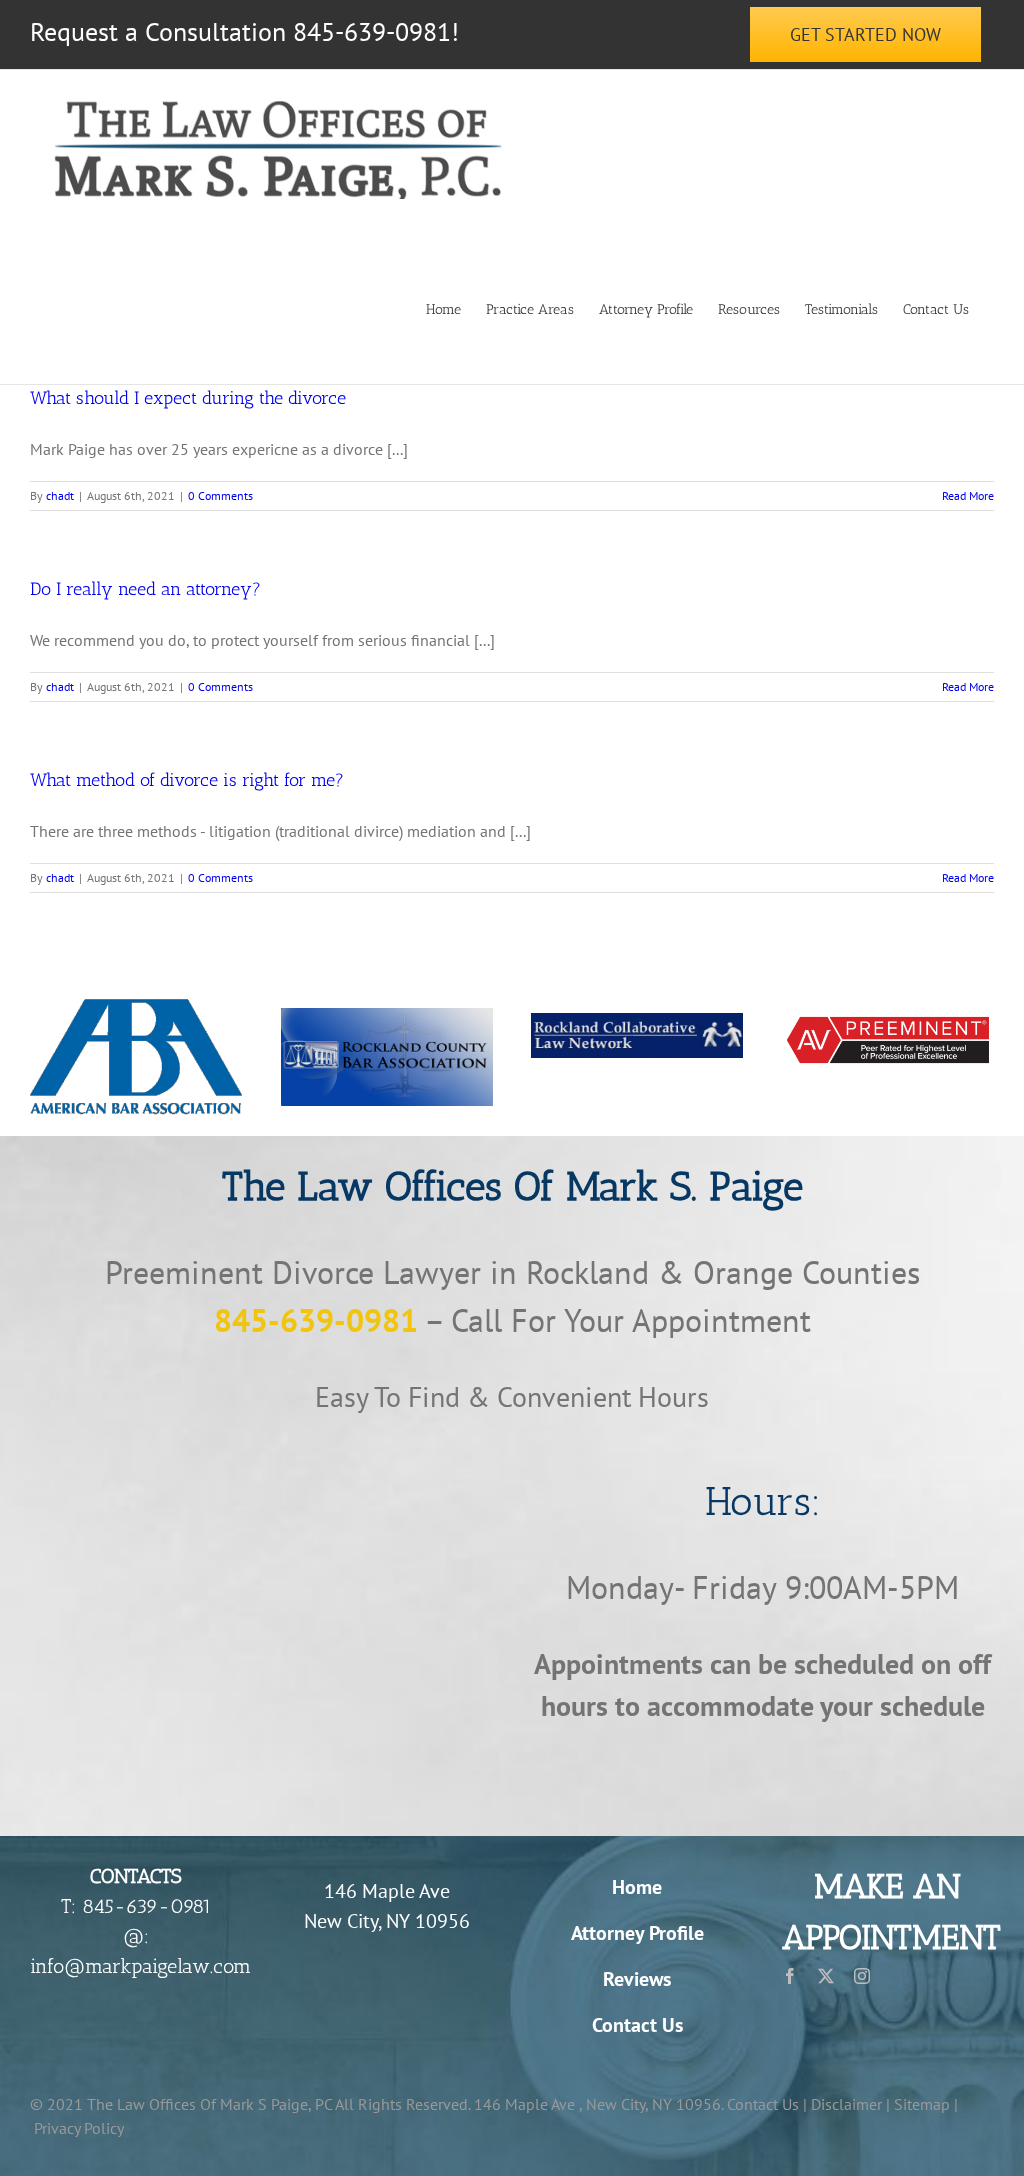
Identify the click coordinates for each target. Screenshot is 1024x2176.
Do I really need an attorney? (145, 589)
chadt (60, 495)
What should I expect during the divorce (188, 398)
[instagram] (862, 1976)
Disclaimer (846, 2104)
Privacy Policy (79, 2128)
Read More (968, 495)
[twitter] (826, 1976)
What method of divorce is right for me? (187, 780)
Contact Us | (767, 2104)
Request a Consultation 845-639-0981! (244, 31)
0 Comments (220, 495)
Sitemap (922, 2104)
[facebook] (790, 1976)
